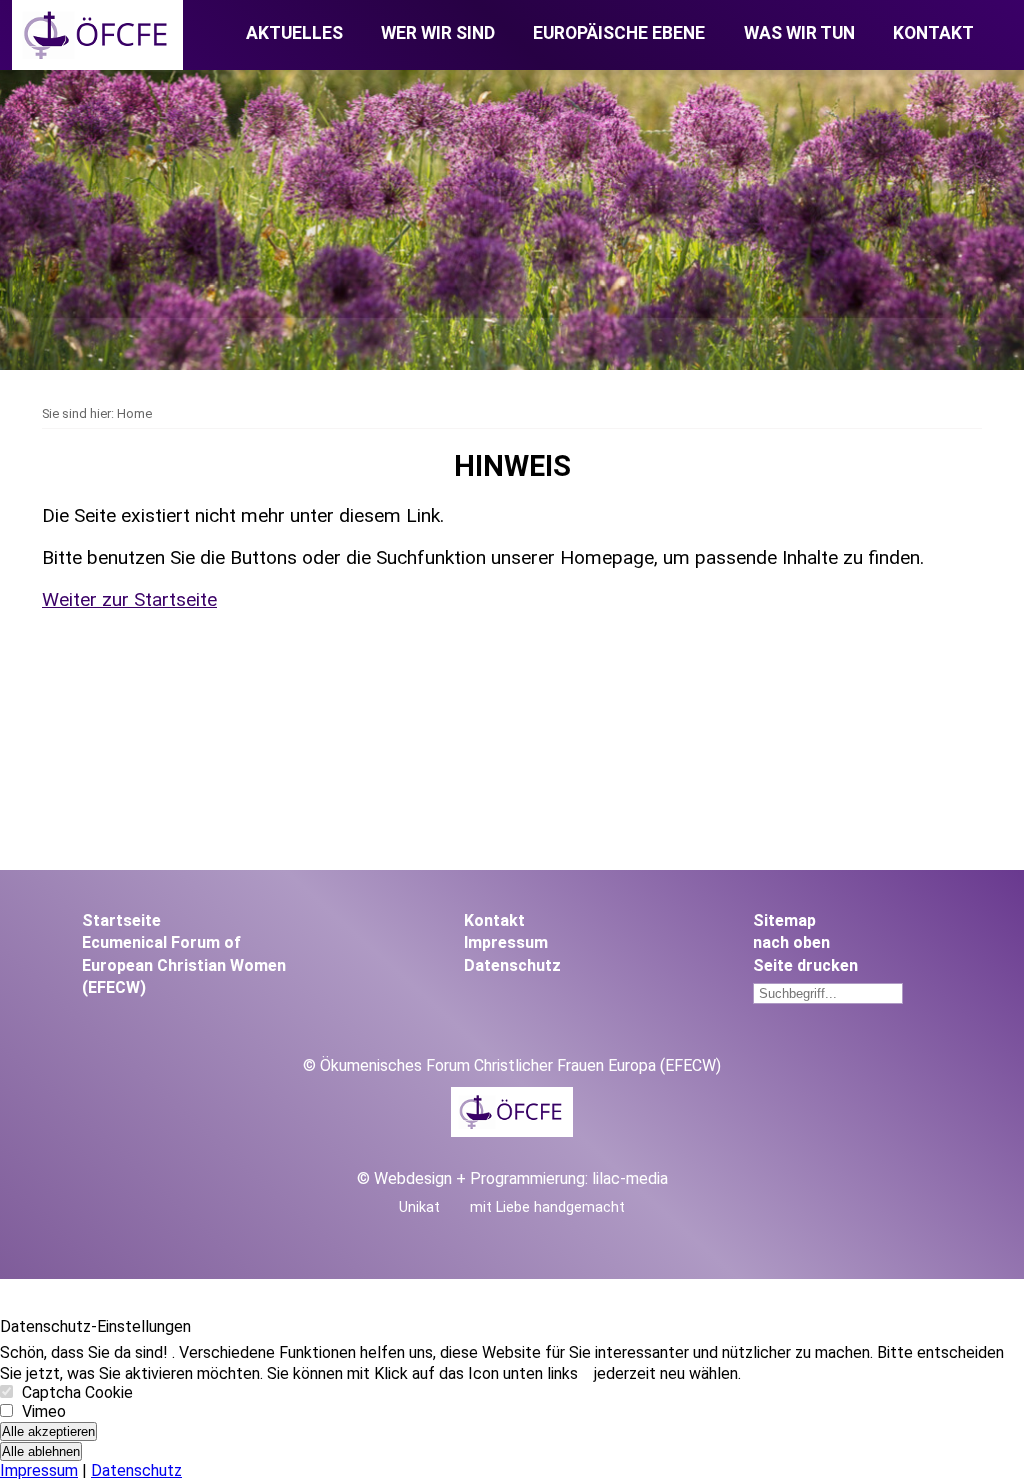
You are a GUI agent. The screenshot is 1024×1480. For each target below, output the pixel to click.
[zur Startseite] (97, 64)
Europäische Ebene (619, 33)
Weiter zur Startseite (129, 599)
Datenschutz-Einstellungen (95, 1326)
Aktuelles (294, 33)
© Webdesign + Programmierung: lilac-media (512, 1178)
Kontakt (933, 33)
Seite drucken (805, 965)
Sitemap (784, 920)
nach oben (791, 942)
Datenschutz (512, 965)
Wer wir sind (438, 33)
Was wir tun (799, 33)
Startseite (121, 920)
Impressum (506, 942)
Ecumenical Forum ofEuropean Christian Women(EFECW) (184, 965)
